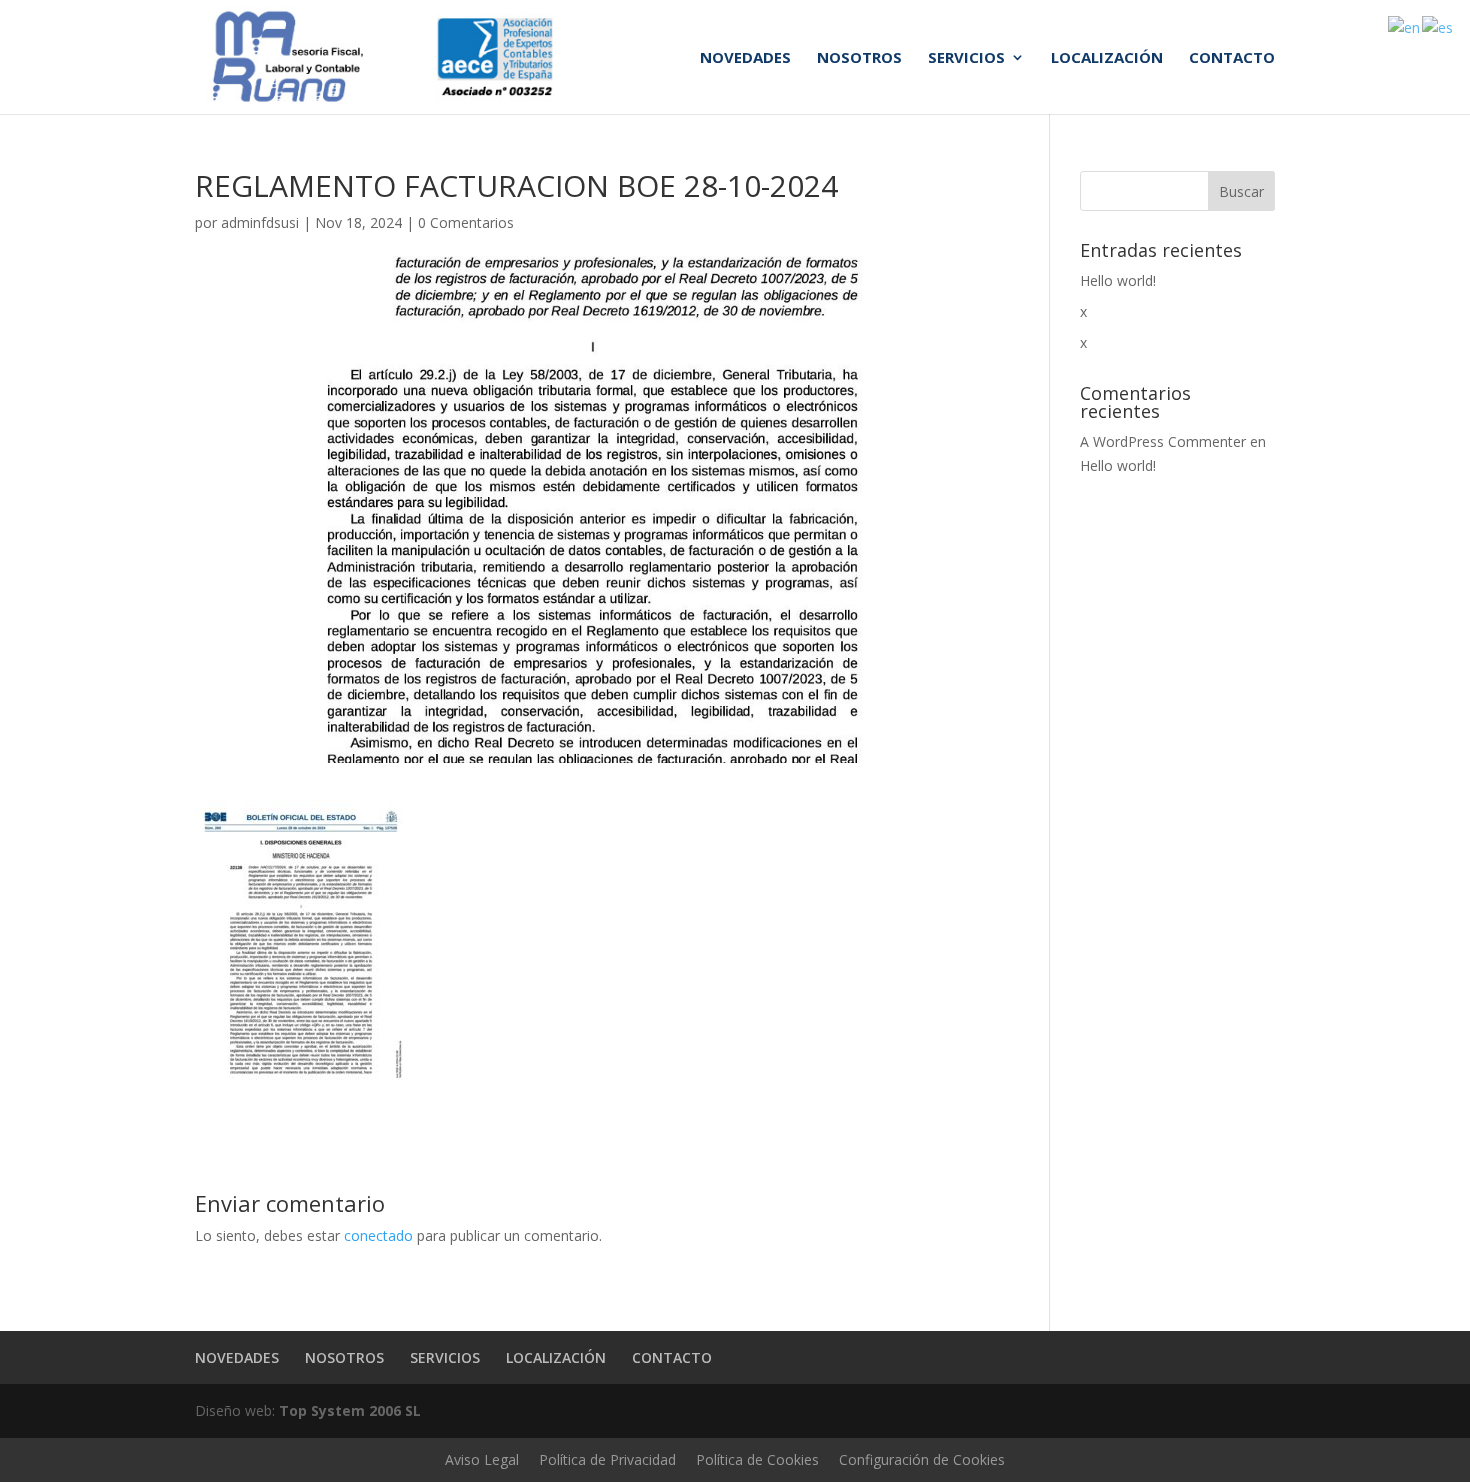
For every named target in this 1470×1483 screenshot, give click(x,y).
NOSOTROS (859, 58)
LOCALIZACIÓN (1107, 58)
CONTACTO (1232, 58)
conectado (378, 1235)
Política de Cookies (757, 1459)
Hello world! (1118, 280)
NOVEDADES (745, 58)
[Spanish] (1438, 26)
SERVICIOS (966, 58)
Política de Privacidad (607, 1459)
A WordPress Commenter (1163, 441)
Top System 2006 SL (350, 1410)
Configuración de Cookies (922, 1459)
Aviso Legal (482, 1459)
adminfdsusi (260, 222)
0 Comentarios (466, 222)
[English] (1405, 26)
